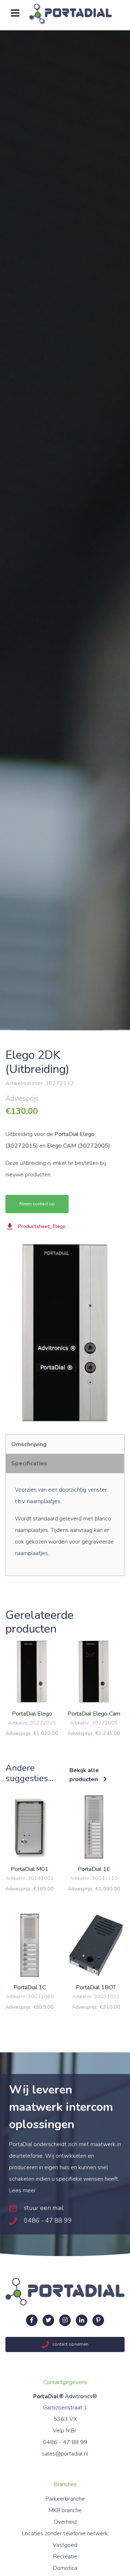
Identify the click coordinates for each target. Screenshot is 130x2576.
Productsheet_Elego (42, 1226)
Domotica (65, 2568)
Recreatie (65, 2557)
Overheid (65, 2522)
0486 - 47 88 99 (47, 2220)
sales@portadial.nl (65, 2454)
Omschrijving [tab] (29, 1444)
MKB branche (65, 2510)
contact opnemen (70, 2344)
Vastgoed (65, 2545)
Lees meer (22, 2190)
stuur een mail (43, 2208)
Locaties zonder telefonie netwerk (65, 2533)
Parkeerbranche (65, 2499)
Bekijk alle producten (84, 1775)
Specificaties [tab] (29, 1463)
